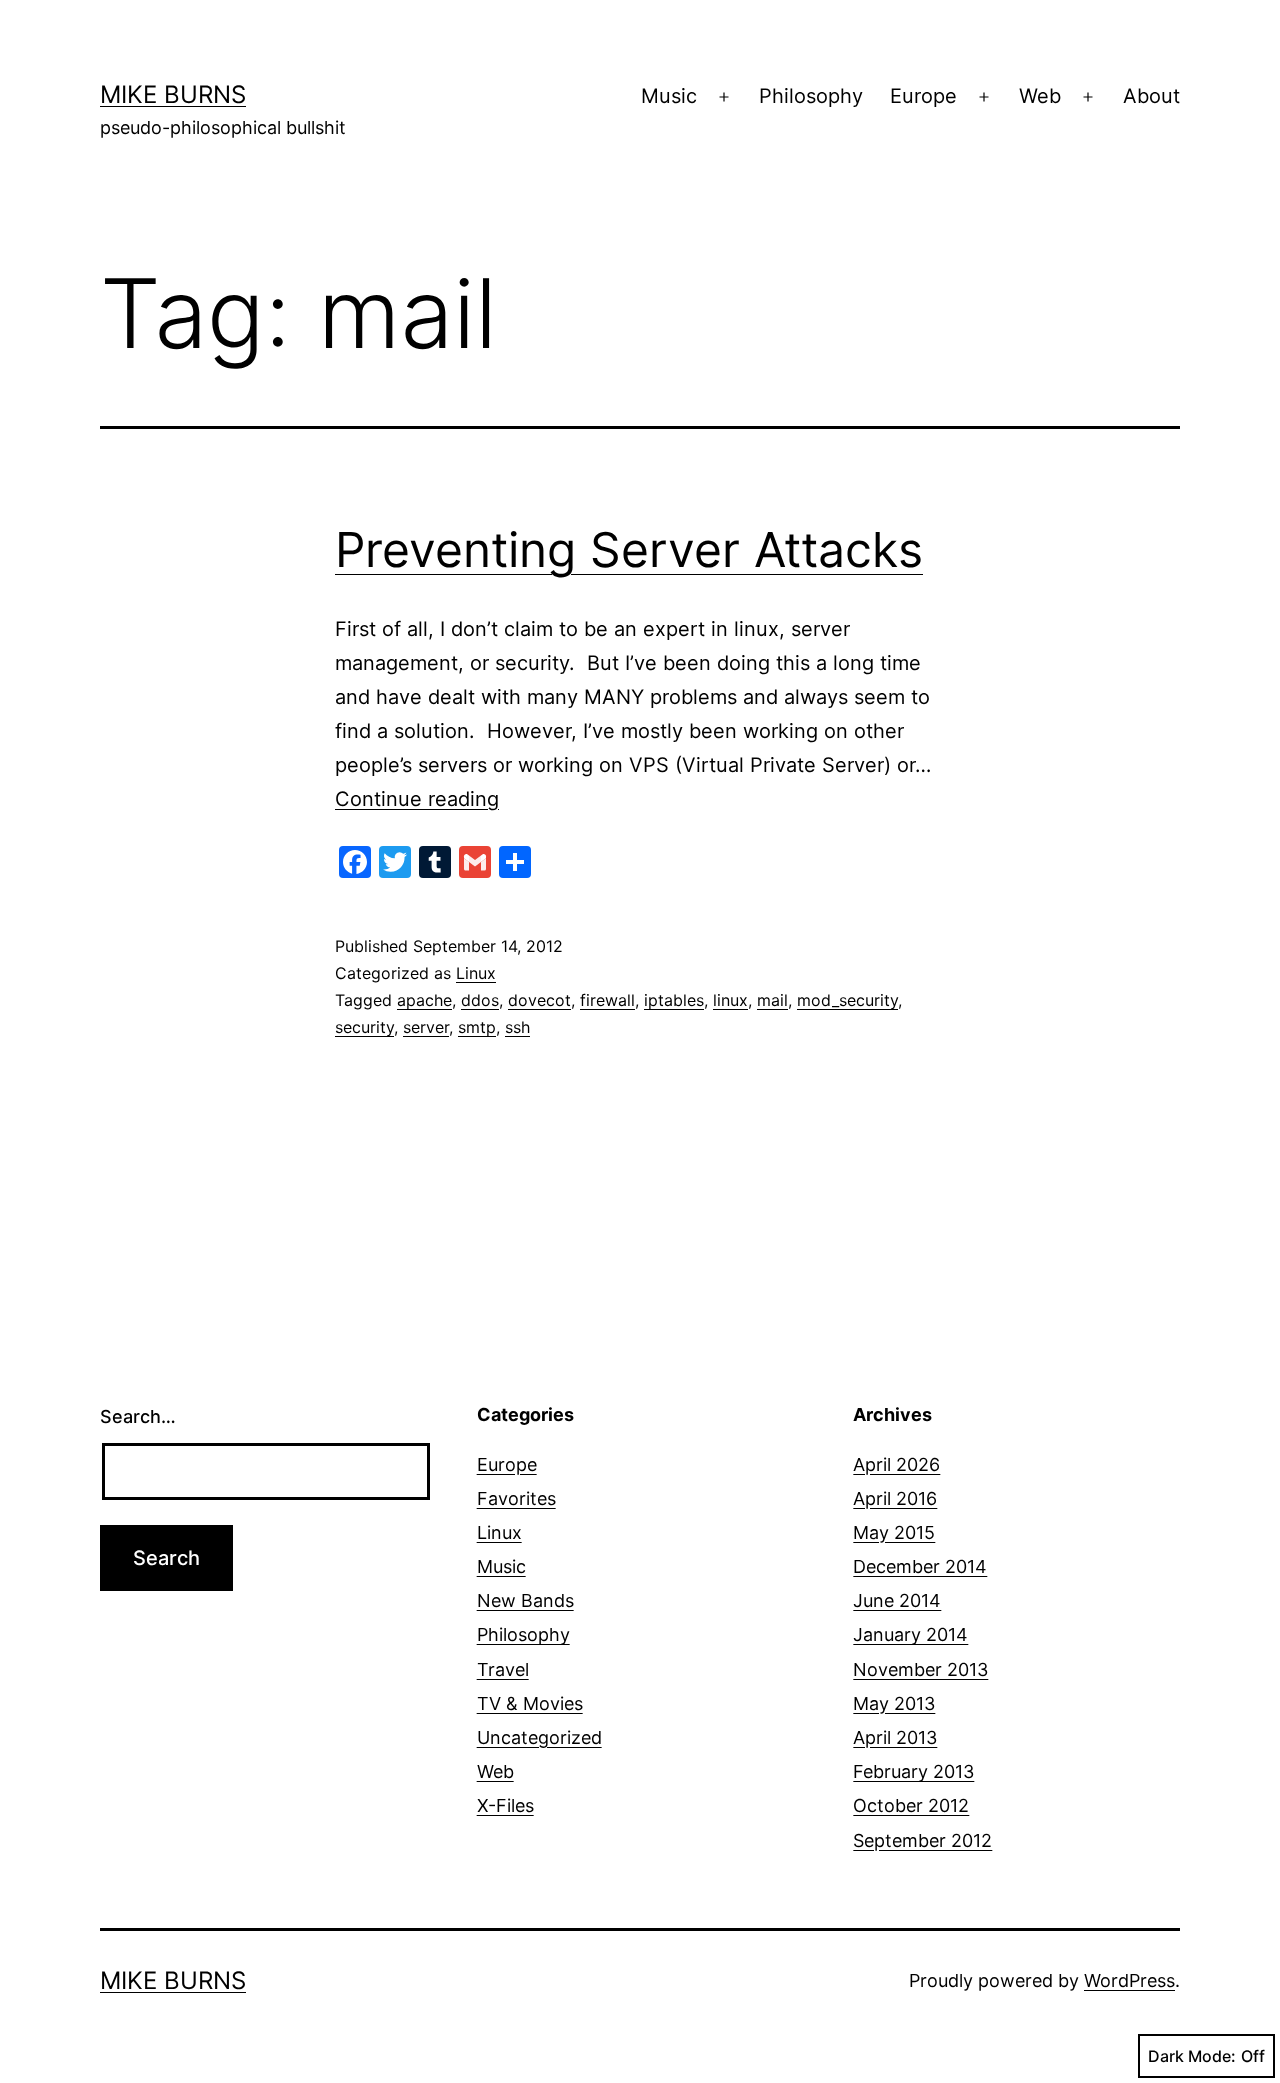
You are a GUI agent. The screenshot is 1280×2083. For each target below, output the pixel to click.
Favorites (516, 1498)
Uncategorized (539, 1737)
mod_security (847, 1000)
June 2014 (897, 1600)
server (426, 1027)
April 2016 (895, 1498)
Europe (923, 96)
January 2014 (910, 1634)
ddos (480, 1000)
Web (1040, 96)
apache (424, 1000)
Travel (503, 1669)
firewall (607, 1000)
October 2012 (911, 1805)
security (364, 1027)
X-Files (505, 1805)
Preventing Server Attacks (629, 549)
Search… (138, 1416)
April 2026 (896, 1464)
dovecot (539, 1000)
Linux (476, 973)
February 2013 (913, 1771)
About (1151, 96)
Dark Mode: (1192, 2056)
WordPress (1129, 1980)
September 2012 (922, 1840)
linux (730, 1000)
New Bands (525, 1600)
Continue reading (417, 799)
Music (669, 96)
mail (772, 1000)
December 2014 (920, 1566)
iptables (674, 1000)
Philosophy (811, 96)
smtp (477, 1027)
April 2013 (895, 1737)
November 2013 (920, 1669)
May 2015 (894, 1532)
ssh (517, 1027)
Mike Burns (173, 94)
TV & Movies (530, 1703)
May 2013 (894, 1703)
